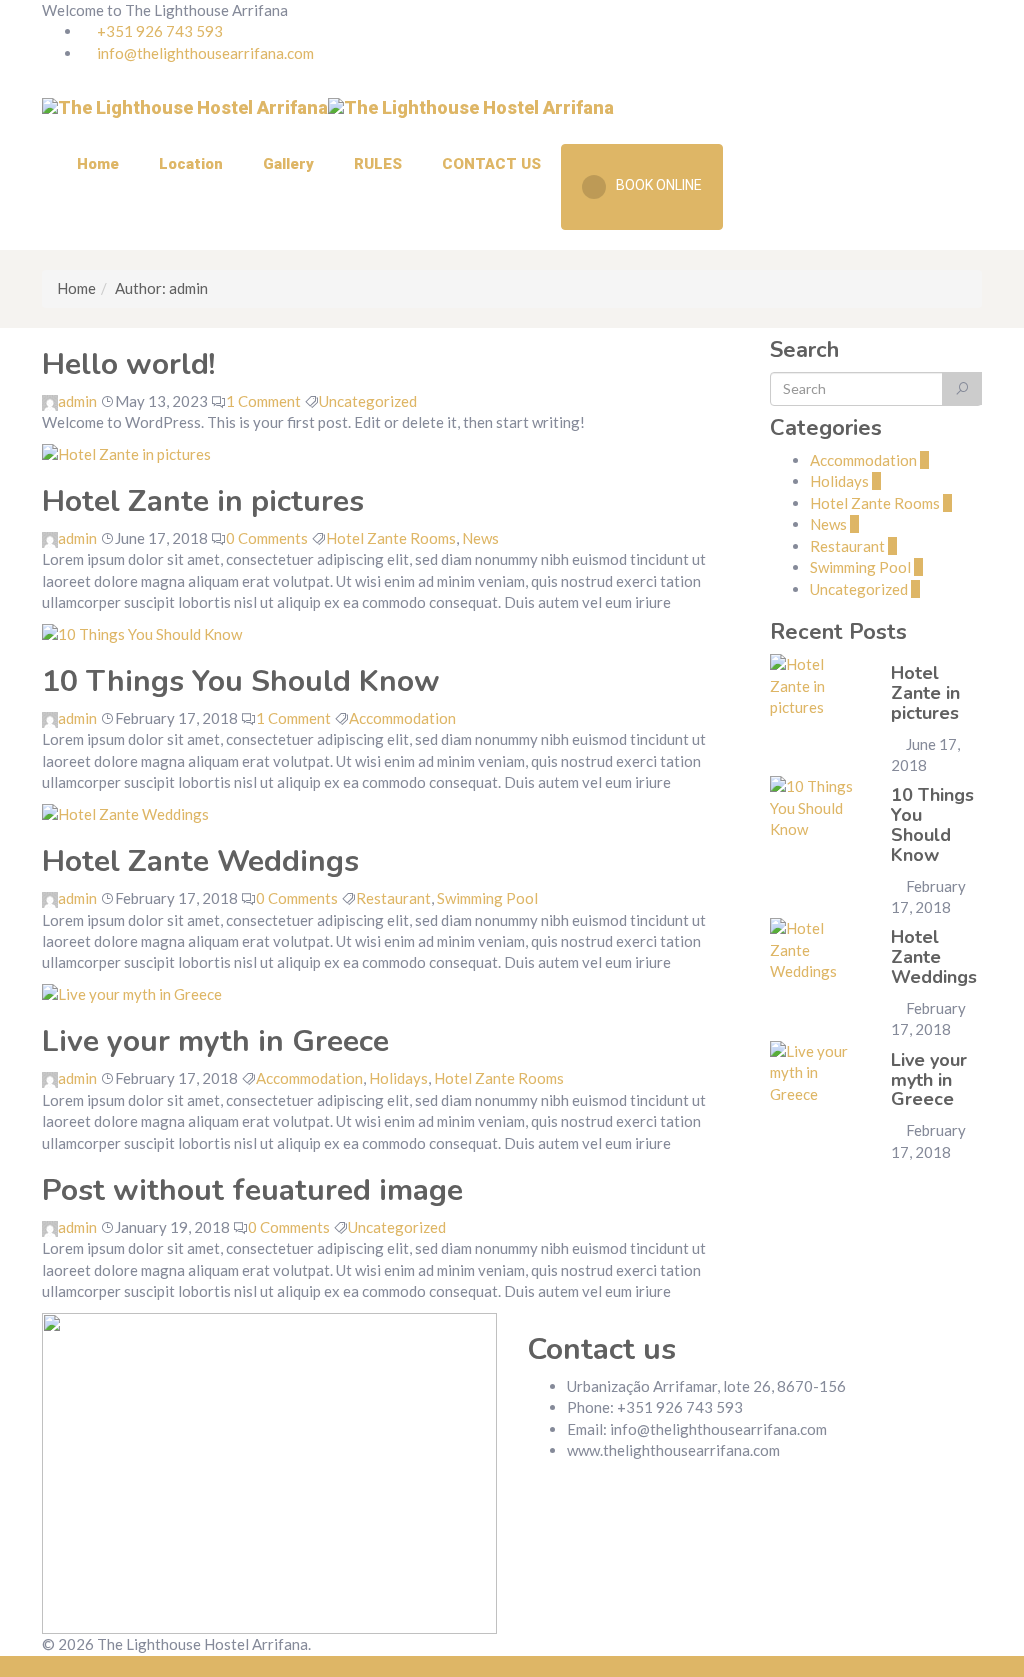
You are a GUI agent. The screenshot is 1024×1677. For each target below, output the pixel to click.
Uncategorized (368, 401)
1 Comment (263, 401)
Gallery (288, 164)
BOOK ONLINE (659, 185)
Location (191, 164)
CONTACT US (491, 164)
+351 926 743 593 (158, 31)
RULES (378, 164)
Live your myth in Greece (215, 1041)
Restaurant (393, 898)
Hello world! (128, 364)
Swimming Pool (487, 898)
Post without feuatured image (252, 1190)
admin (77, 401)
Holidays (398, 1078)
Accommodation (402, 718)
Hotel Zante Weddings (200, 861)
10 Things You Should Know (241, 681)
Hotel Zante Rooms (391, 538)
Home (98, 164)
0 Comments (267, 538)
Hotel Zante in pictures (203, 501)
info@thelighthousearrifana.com (205, 53)
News (480, 538)
